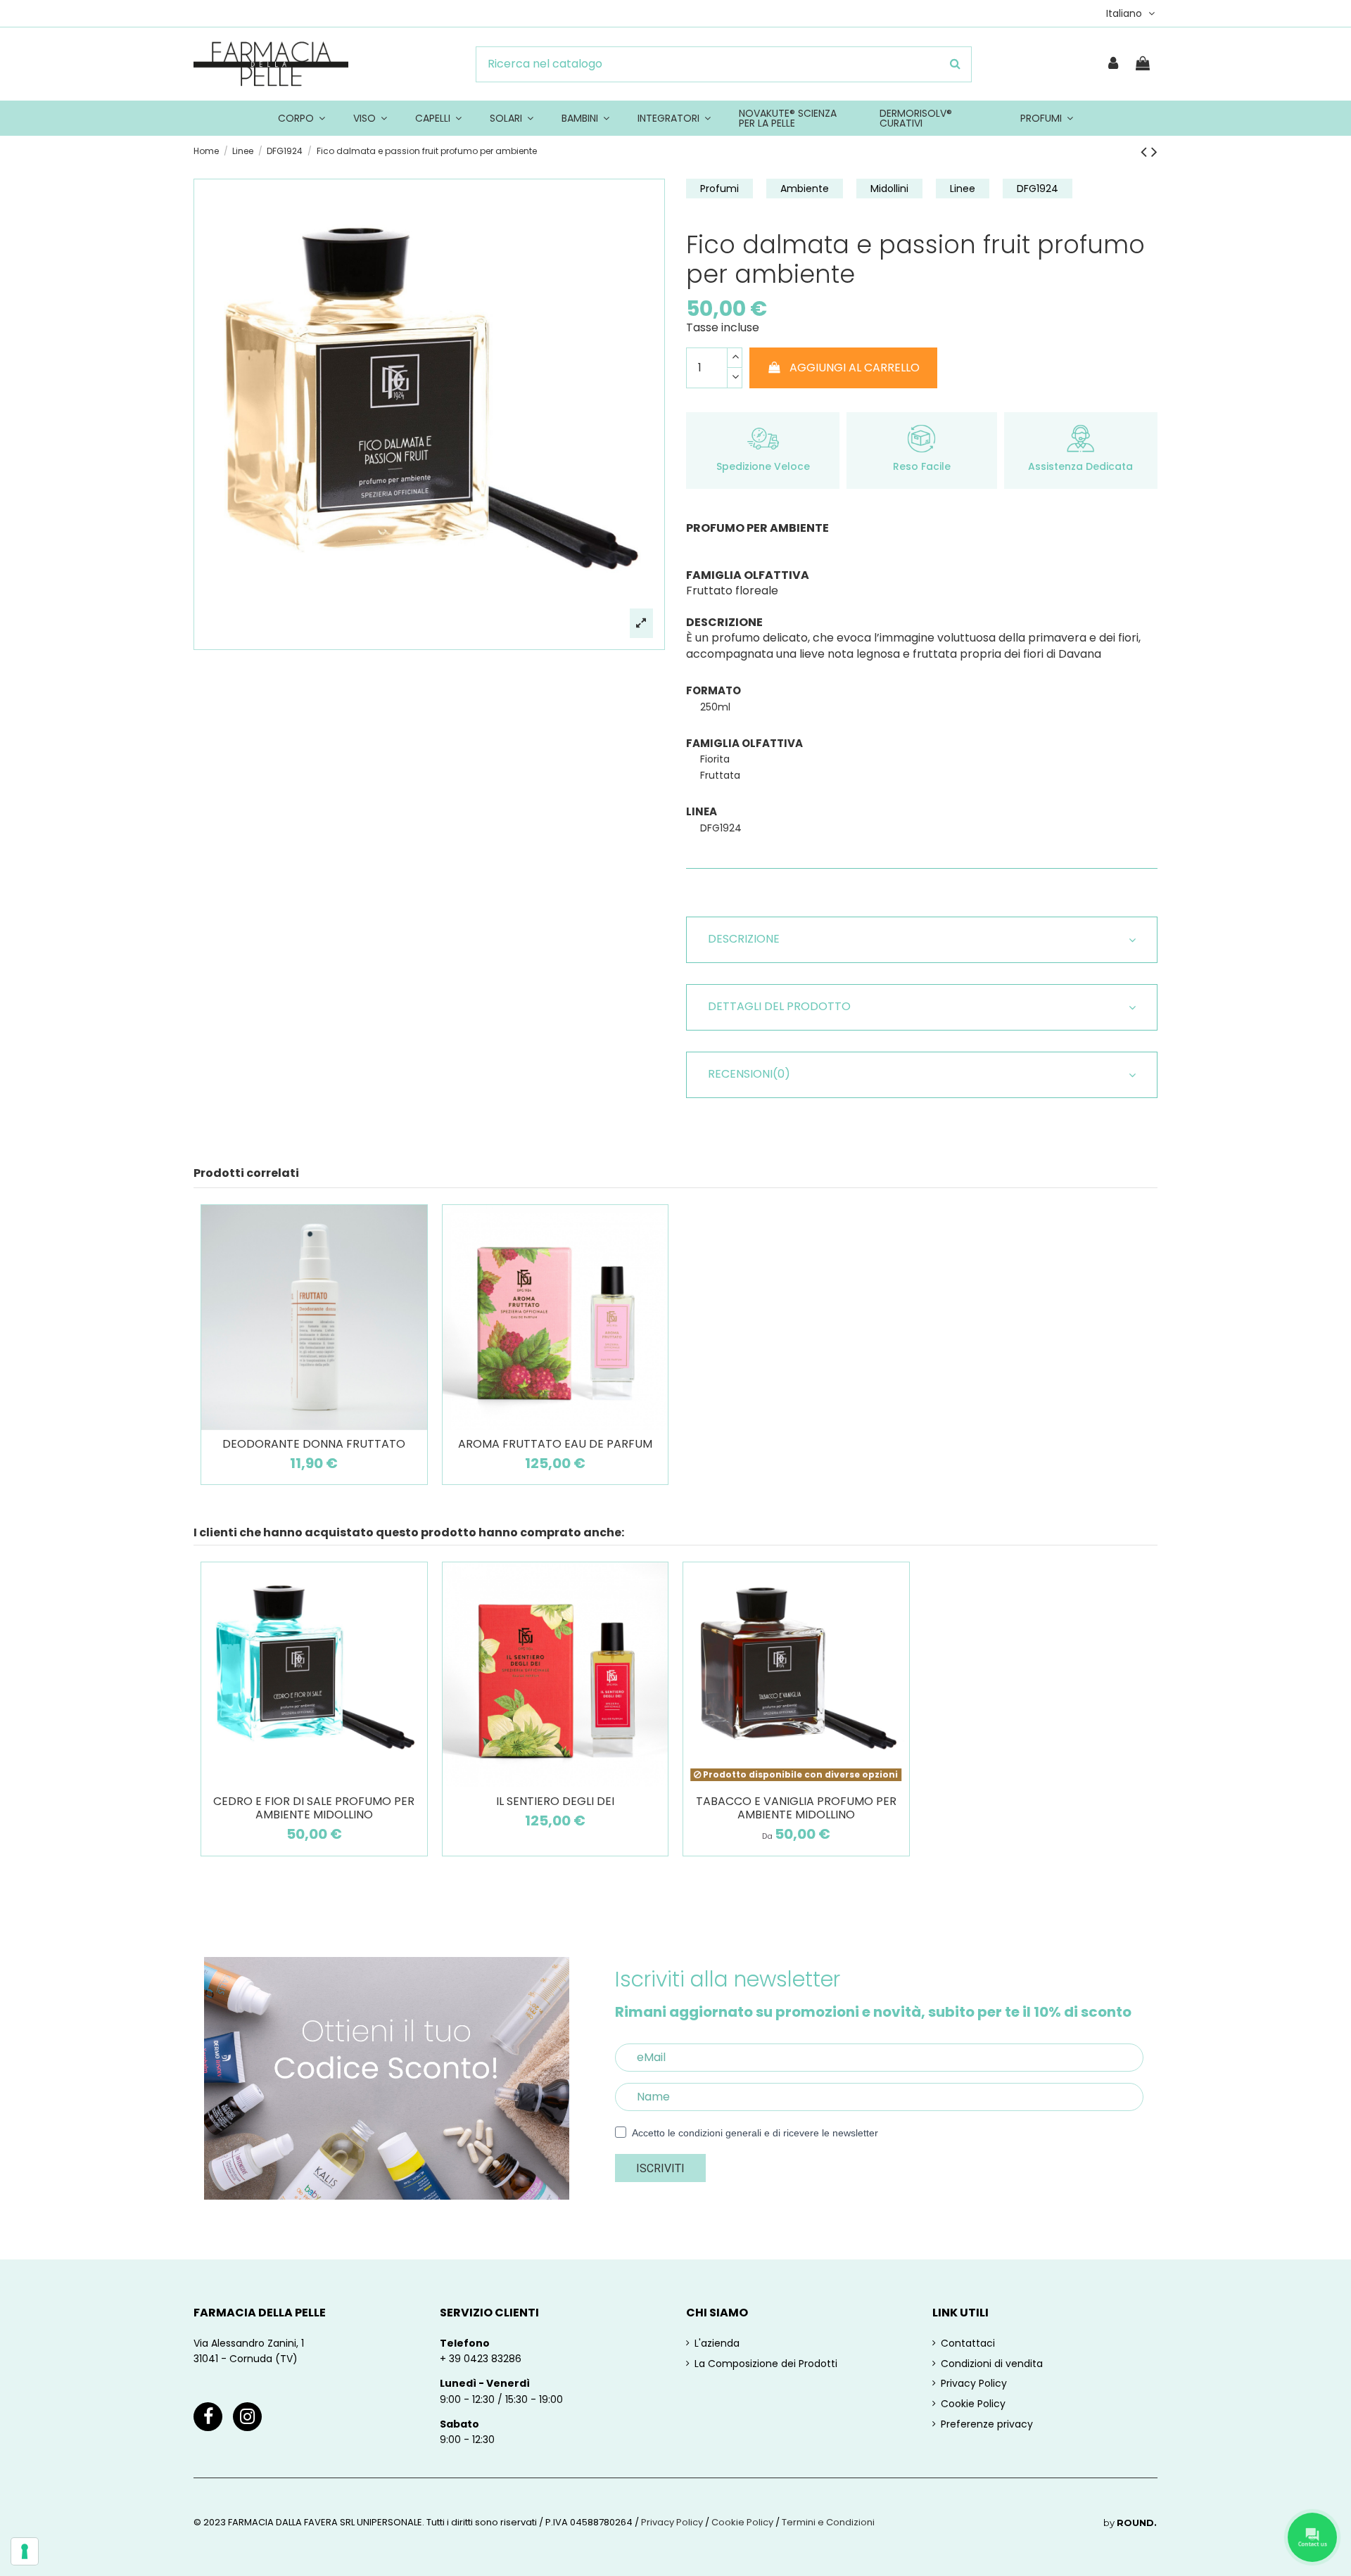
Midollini (889, 189)
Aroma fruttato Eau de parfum (555, 1444)
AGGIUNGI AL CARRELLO (855, 368)
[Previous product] (1146, 152)
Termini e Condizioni (828, 2522)
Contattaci (968, 2343)
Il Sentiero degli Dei (555, 1801)
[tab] (922, 940)
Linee (963, 189)
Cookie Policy (973, 2404)
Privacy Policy (974, 2383)
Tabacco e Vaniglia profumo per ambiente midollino (796, 1808)
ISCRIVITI (660, 2168)
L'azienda (717, 2343)
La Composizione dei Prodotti (766, 2364)
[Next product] (1154, 152)
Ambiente (805, 189)
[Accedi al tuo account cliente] (1114, 64)
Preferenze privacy (987, 2424)
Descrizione (744, 939)
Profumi (719, 189)
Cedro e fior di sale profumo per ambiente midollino (314, 1808)
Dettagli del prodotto (779, 1007)
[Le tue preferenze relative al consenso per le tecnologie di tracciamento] (25, 2551)
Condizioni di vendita (992, 2364)
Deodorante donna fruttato (314, 1444)
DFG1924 (1038, 189)
